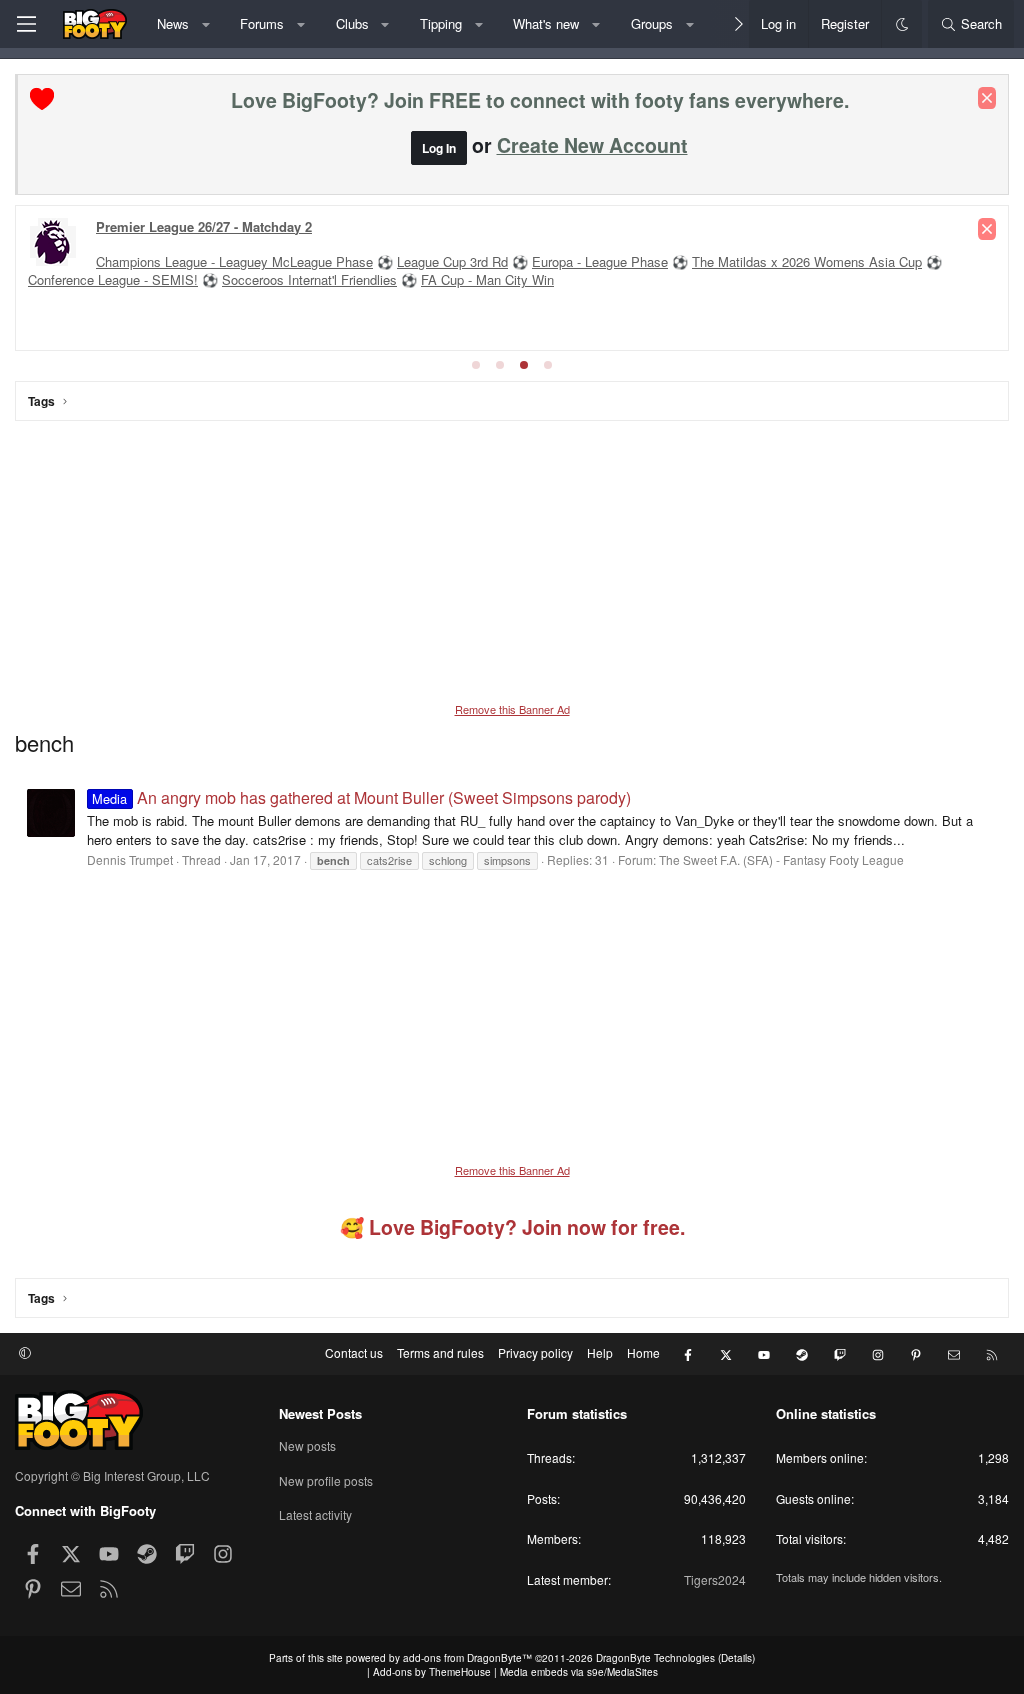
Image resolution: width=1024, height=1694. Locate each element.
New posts (307, 1446)
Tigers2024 (715, 1579)
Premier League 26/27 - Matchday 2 (204, 226)
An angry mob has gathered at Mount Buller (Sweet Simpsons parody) (361, 797)
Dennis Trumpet (130, 859)
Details (736, 1658)
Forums (262, 23)
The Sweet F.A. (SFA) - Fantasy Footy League (781, 859)
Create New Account (592, 145)
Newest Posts (320, 1413)
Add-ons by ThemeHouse (432, 1672)
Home (643, 1352)
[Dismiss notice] (987, 98)
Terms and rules (440, 1352)
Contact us (354, 1352)
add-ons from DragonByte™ (467, 1658)
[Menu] (26, 24)
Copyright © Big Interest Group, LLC (112, 1475)
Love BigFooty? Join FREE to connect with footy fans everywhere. (540, 100)
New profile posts (326, 1480)
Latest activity (315, 1514)
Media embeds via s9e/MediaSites (579, 1672)
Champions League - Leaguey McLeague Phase (234, 261)
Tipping (441, 23)
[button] (205, 24)
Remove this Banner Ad (512, 709)
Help (600, 1352)
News (173, 23)
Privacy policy (535, 1352)
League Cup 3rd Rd (452, 261)
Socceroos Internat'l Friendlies (309, 279)
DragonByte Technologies (655, 1658)
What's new (546, 23)
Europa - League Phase (600, 261)
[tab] (476, 365)
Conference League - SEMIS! (113, 279)
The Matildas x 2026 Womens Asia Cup (807, 261)
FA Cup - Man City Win (487, 279)
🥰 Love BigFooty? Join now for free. (512, 1227)
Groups (652, 23)
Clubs (352, 23)
